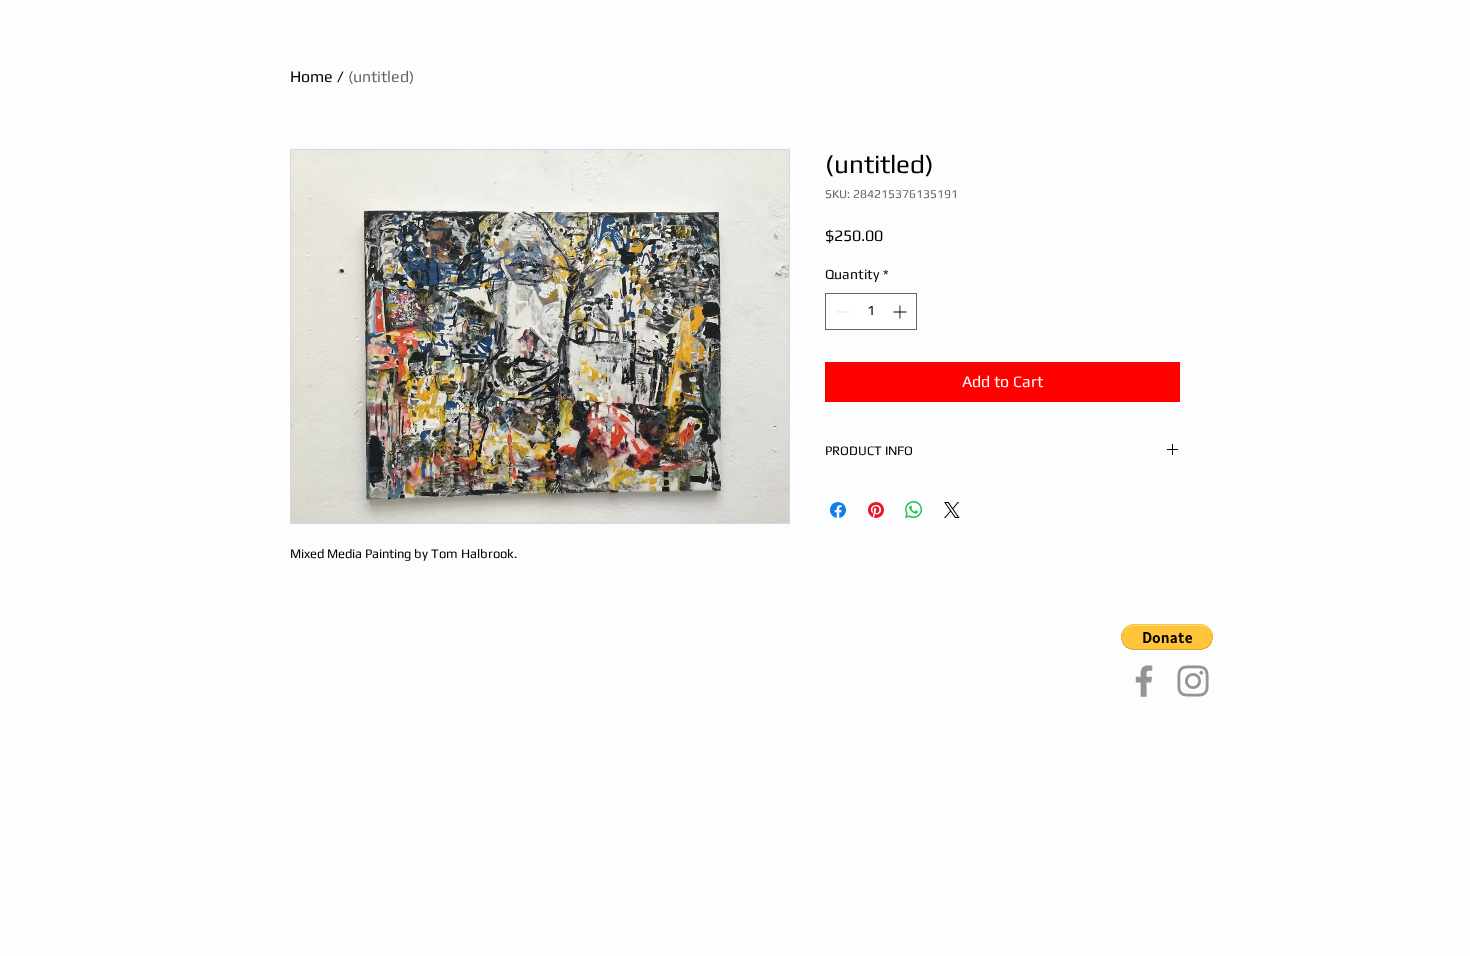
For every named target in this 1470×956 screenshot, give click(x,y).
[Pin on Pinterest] (876, 510)
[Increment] (901, 311)
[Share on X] (952, 510)
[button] (1167, 637)
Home (311, 76)
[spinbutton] (871, 311)
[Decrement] (840, 311)
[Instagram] (1193, 681)
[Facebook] (1144, 681)
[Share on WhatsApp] (914, 510)
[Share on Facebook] (838, 510)
